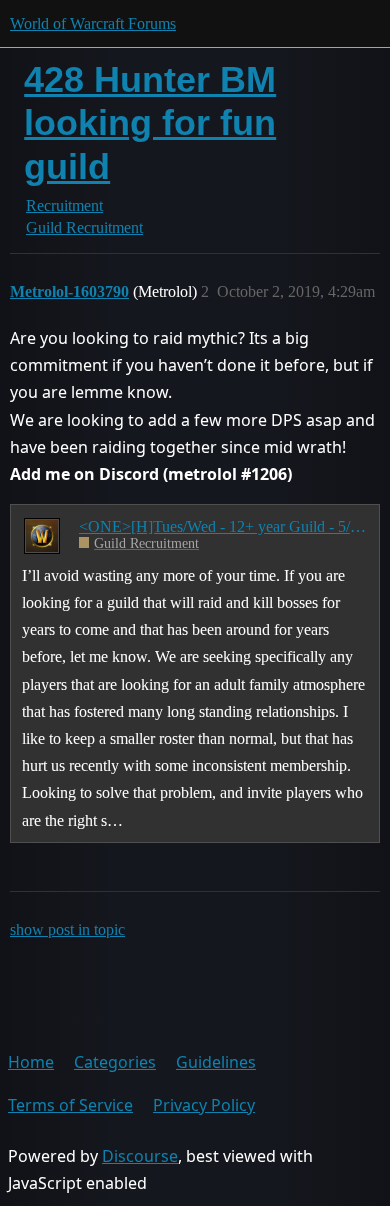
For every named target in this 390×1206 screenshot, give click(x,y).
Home (31, 1062)
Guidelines (216, 1062)
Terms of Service (70, 1105)
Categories (115, 1062)
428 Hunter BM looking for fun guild (150, 122)
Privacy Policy (204, 1105)
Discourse (140, 1156)
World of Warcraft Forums (93, 23)
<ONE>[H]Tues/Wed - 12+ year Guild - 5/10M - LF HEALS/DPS (222, 526)
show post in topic (67, 929)
